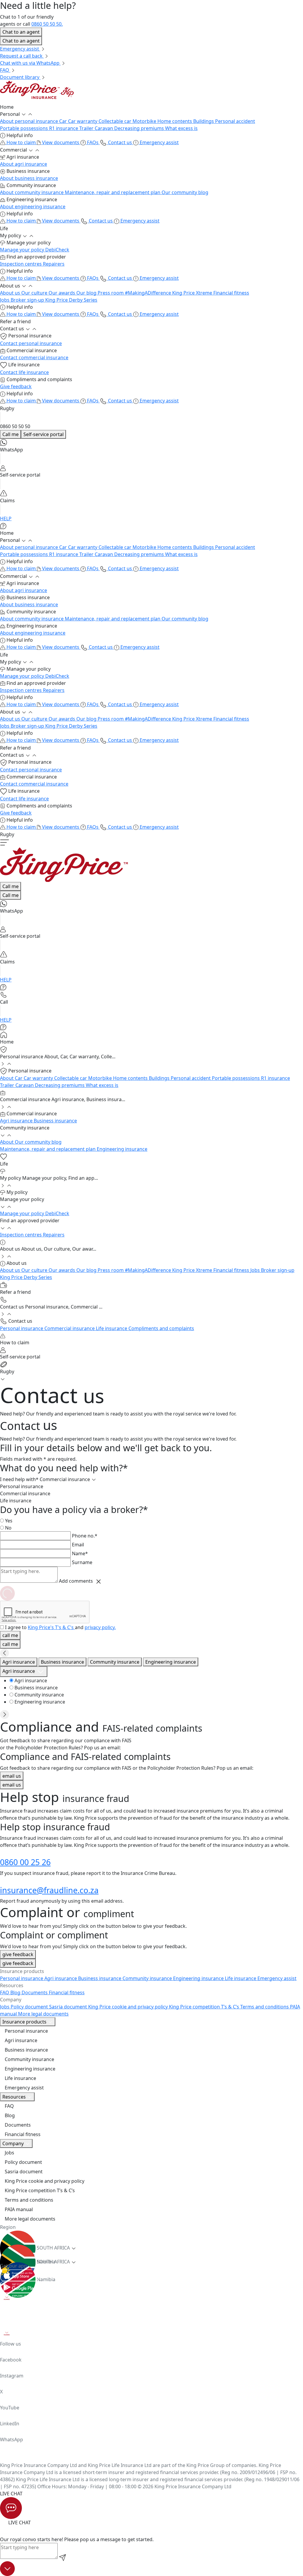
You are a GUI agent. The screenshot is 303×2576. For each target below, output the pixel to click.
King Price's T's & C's (51, 1627)
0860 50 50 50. (47, 24)
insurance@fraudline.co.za (49, 1890)
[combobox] (24, 1672)
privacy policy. (100, 1627)
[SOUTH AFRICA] (151, 2238)
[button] (151, 107)
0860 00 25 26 (25, 1862)
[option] (156, 1681)
